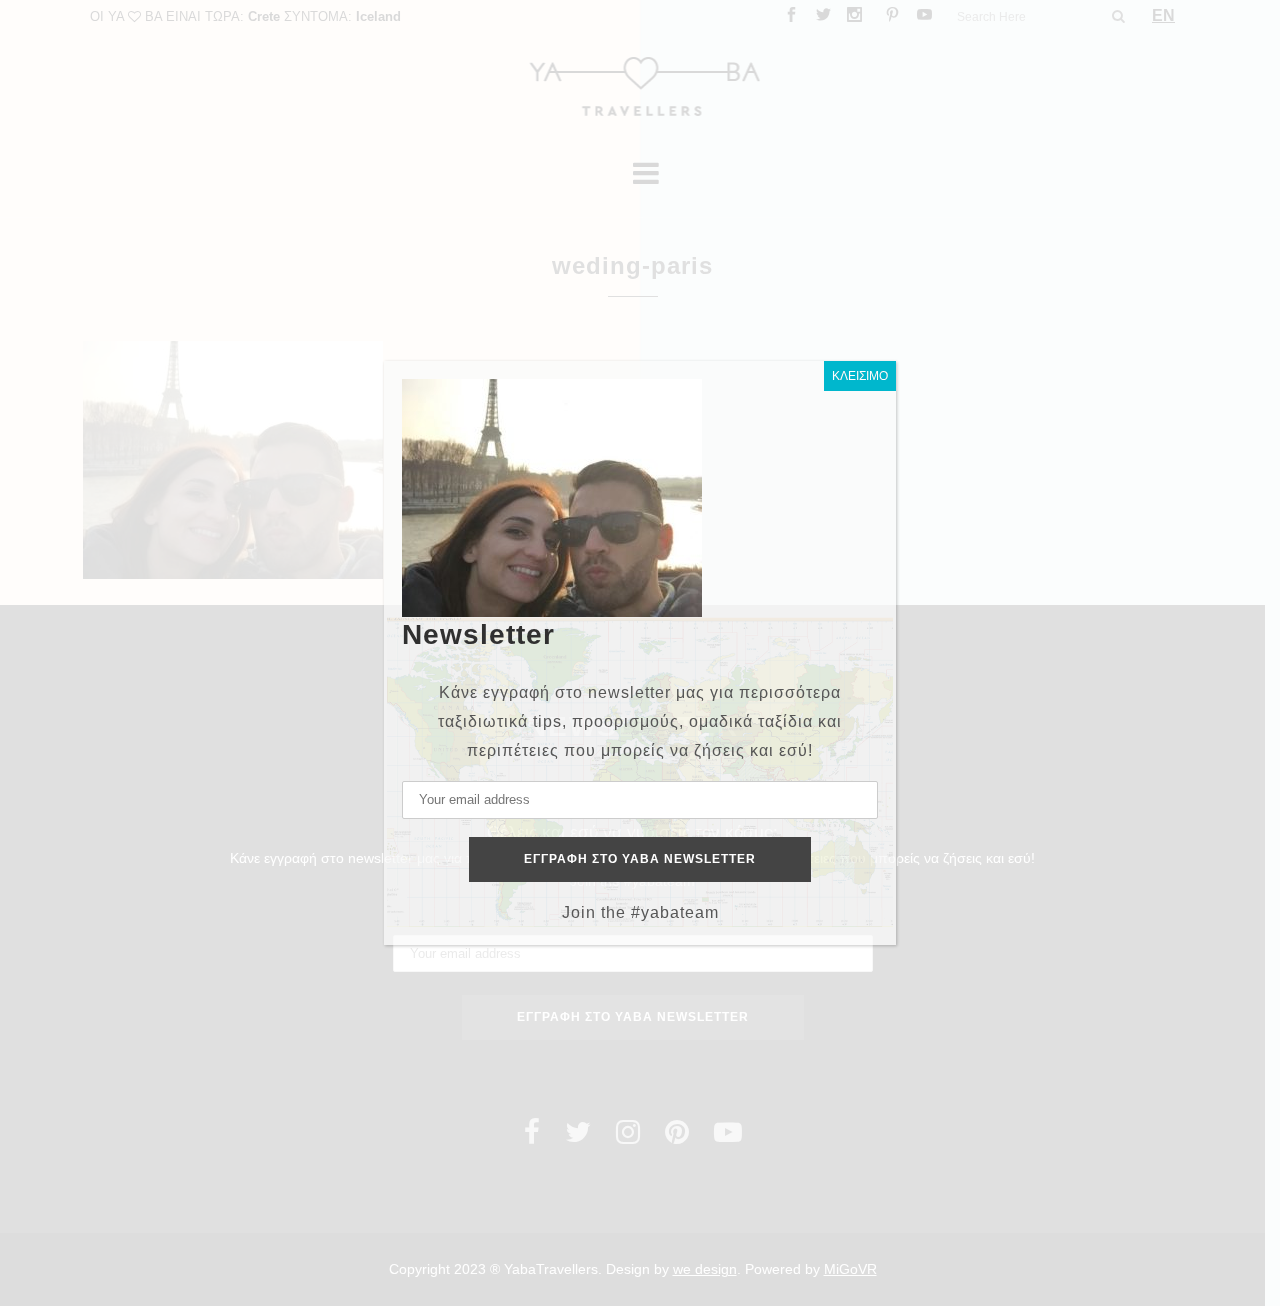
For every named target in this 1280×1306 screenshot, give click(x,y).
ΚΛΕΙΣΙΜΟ (860, 376)
